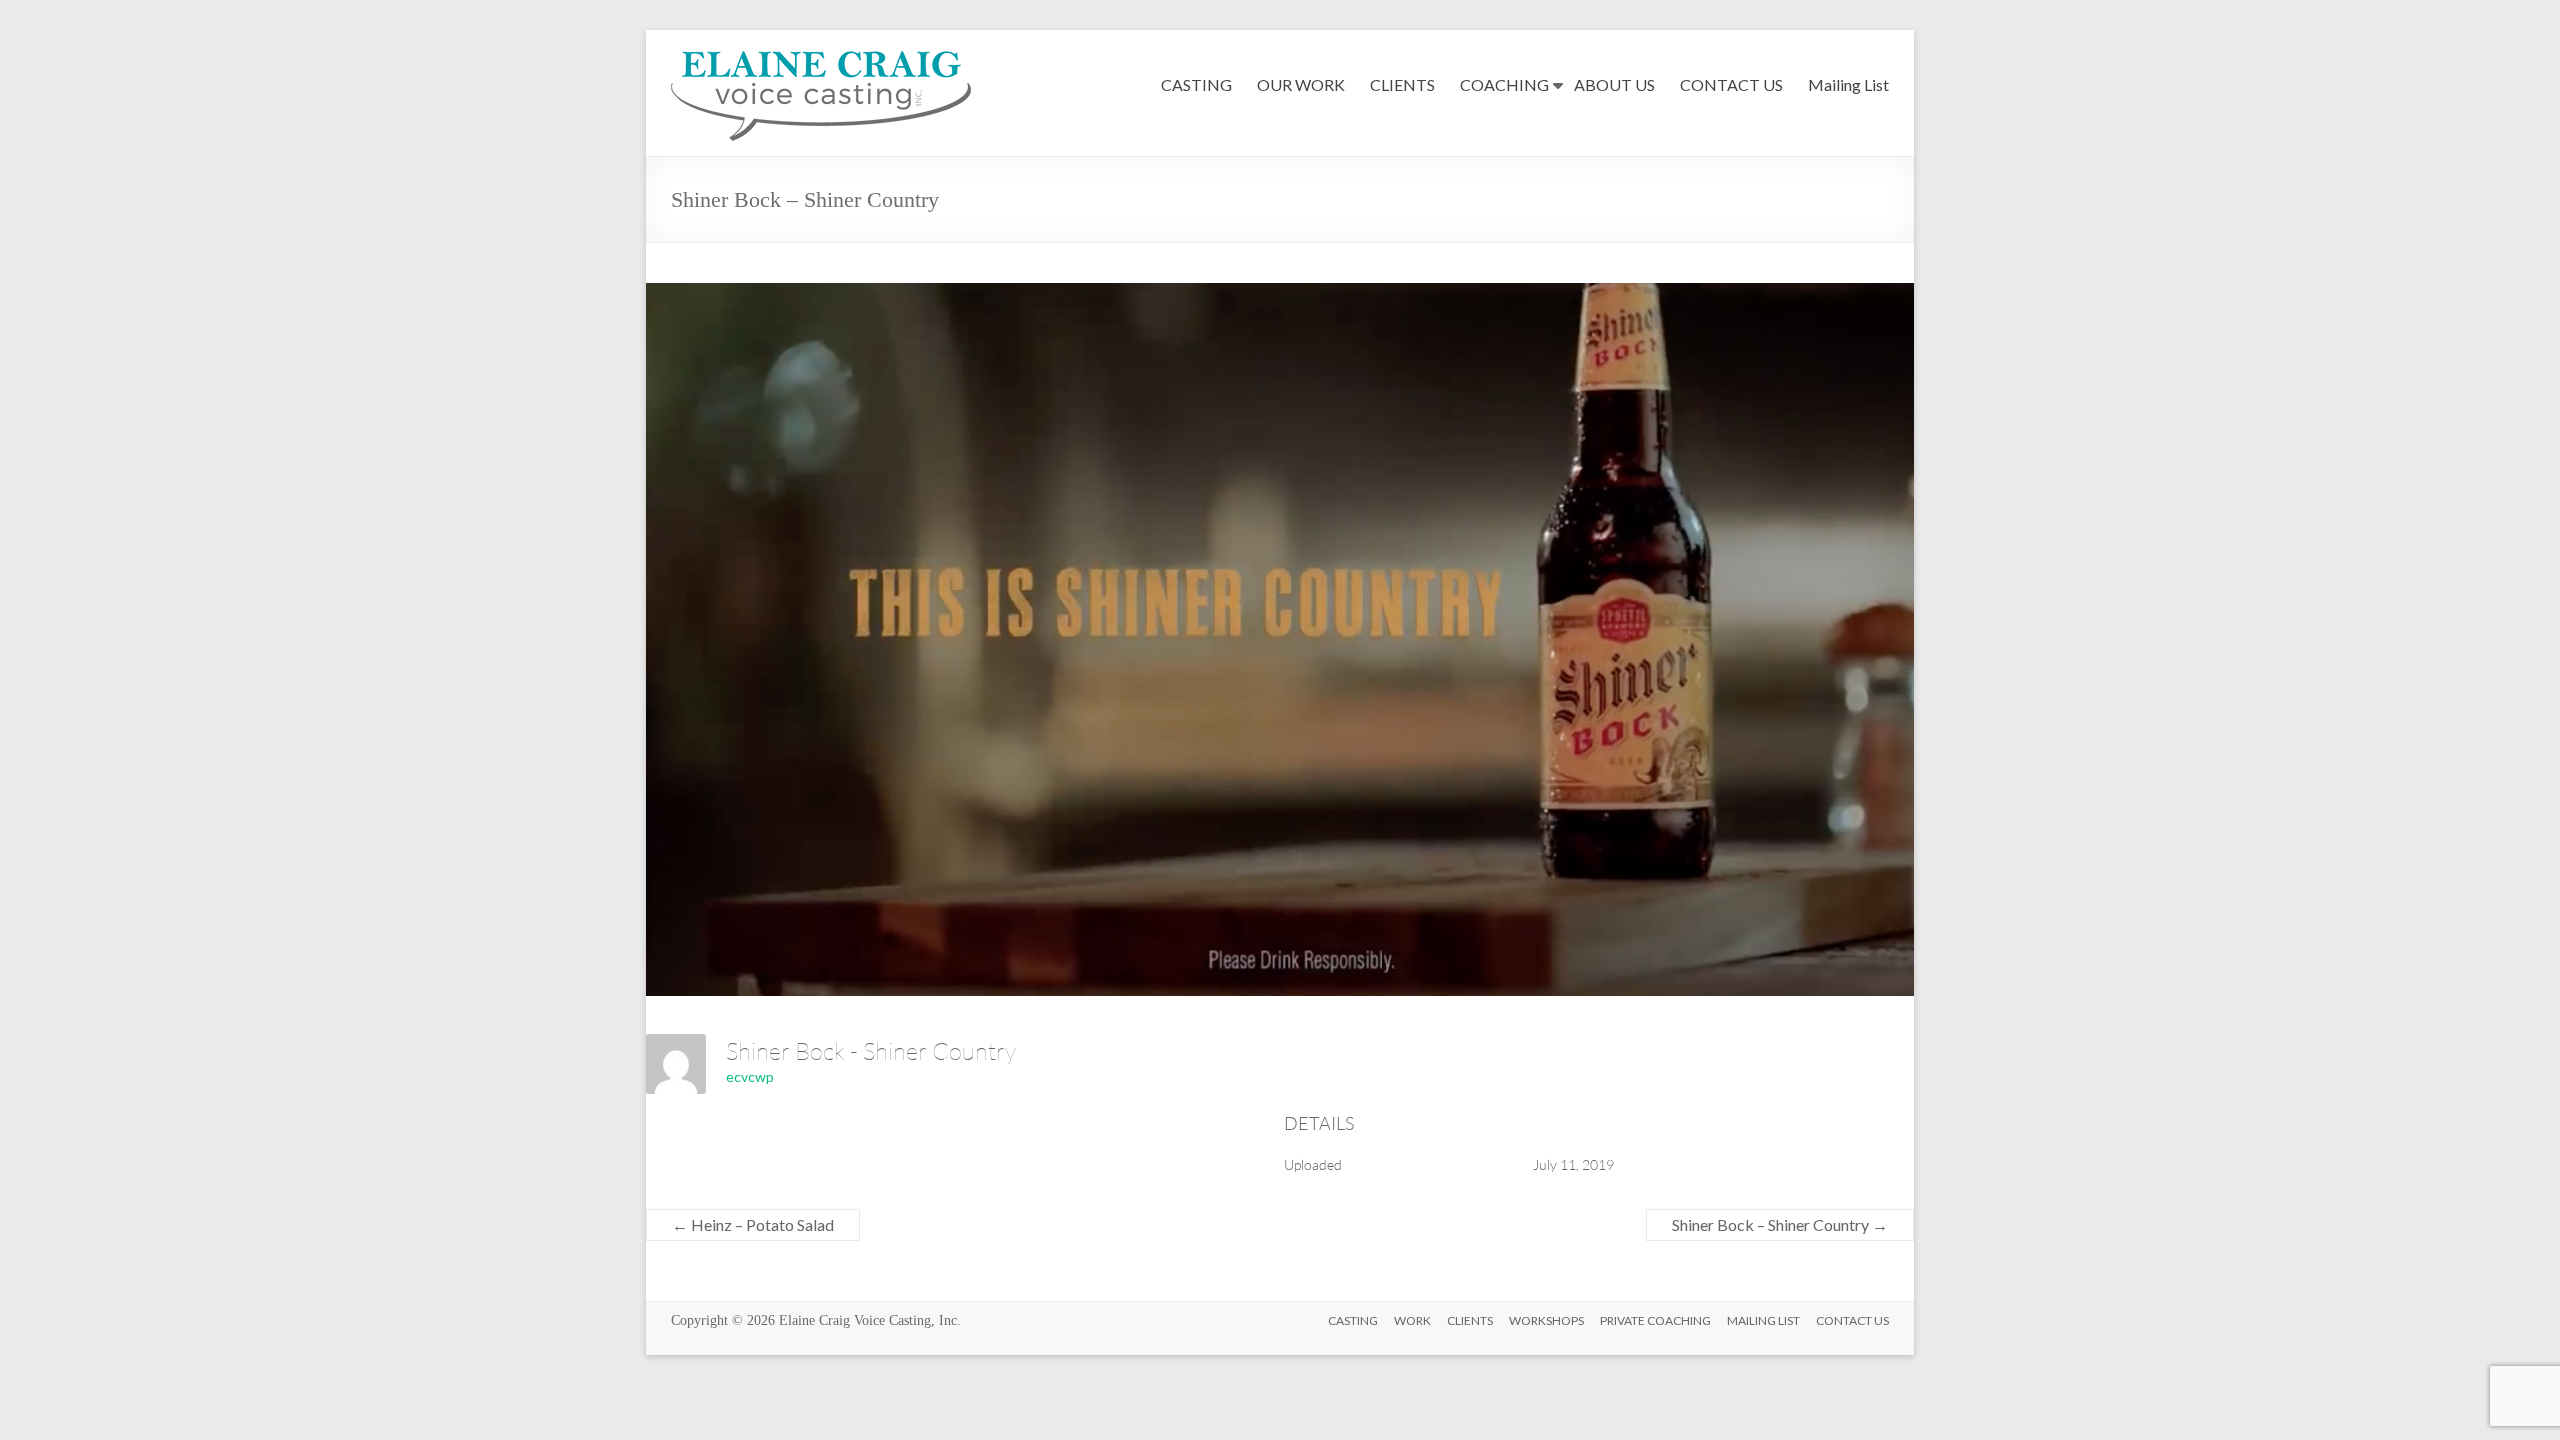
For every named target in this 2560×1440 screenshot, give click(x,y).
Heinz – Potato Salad (753, 1224)
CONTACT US (1731, 84)
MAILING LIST (1763, 1320)
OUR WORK (1301, 84)
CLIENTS (1402, 84)
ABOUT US (1614, 84)
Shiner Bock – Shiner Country (1780, 1224)
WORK (1412, 1320)
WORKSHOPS (1546, 1320)
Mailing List (1848, 84)
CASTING (1196, 84)
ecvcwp (750, 1076)
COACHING (1504, 84)
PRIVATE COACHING (1655, 1320)
